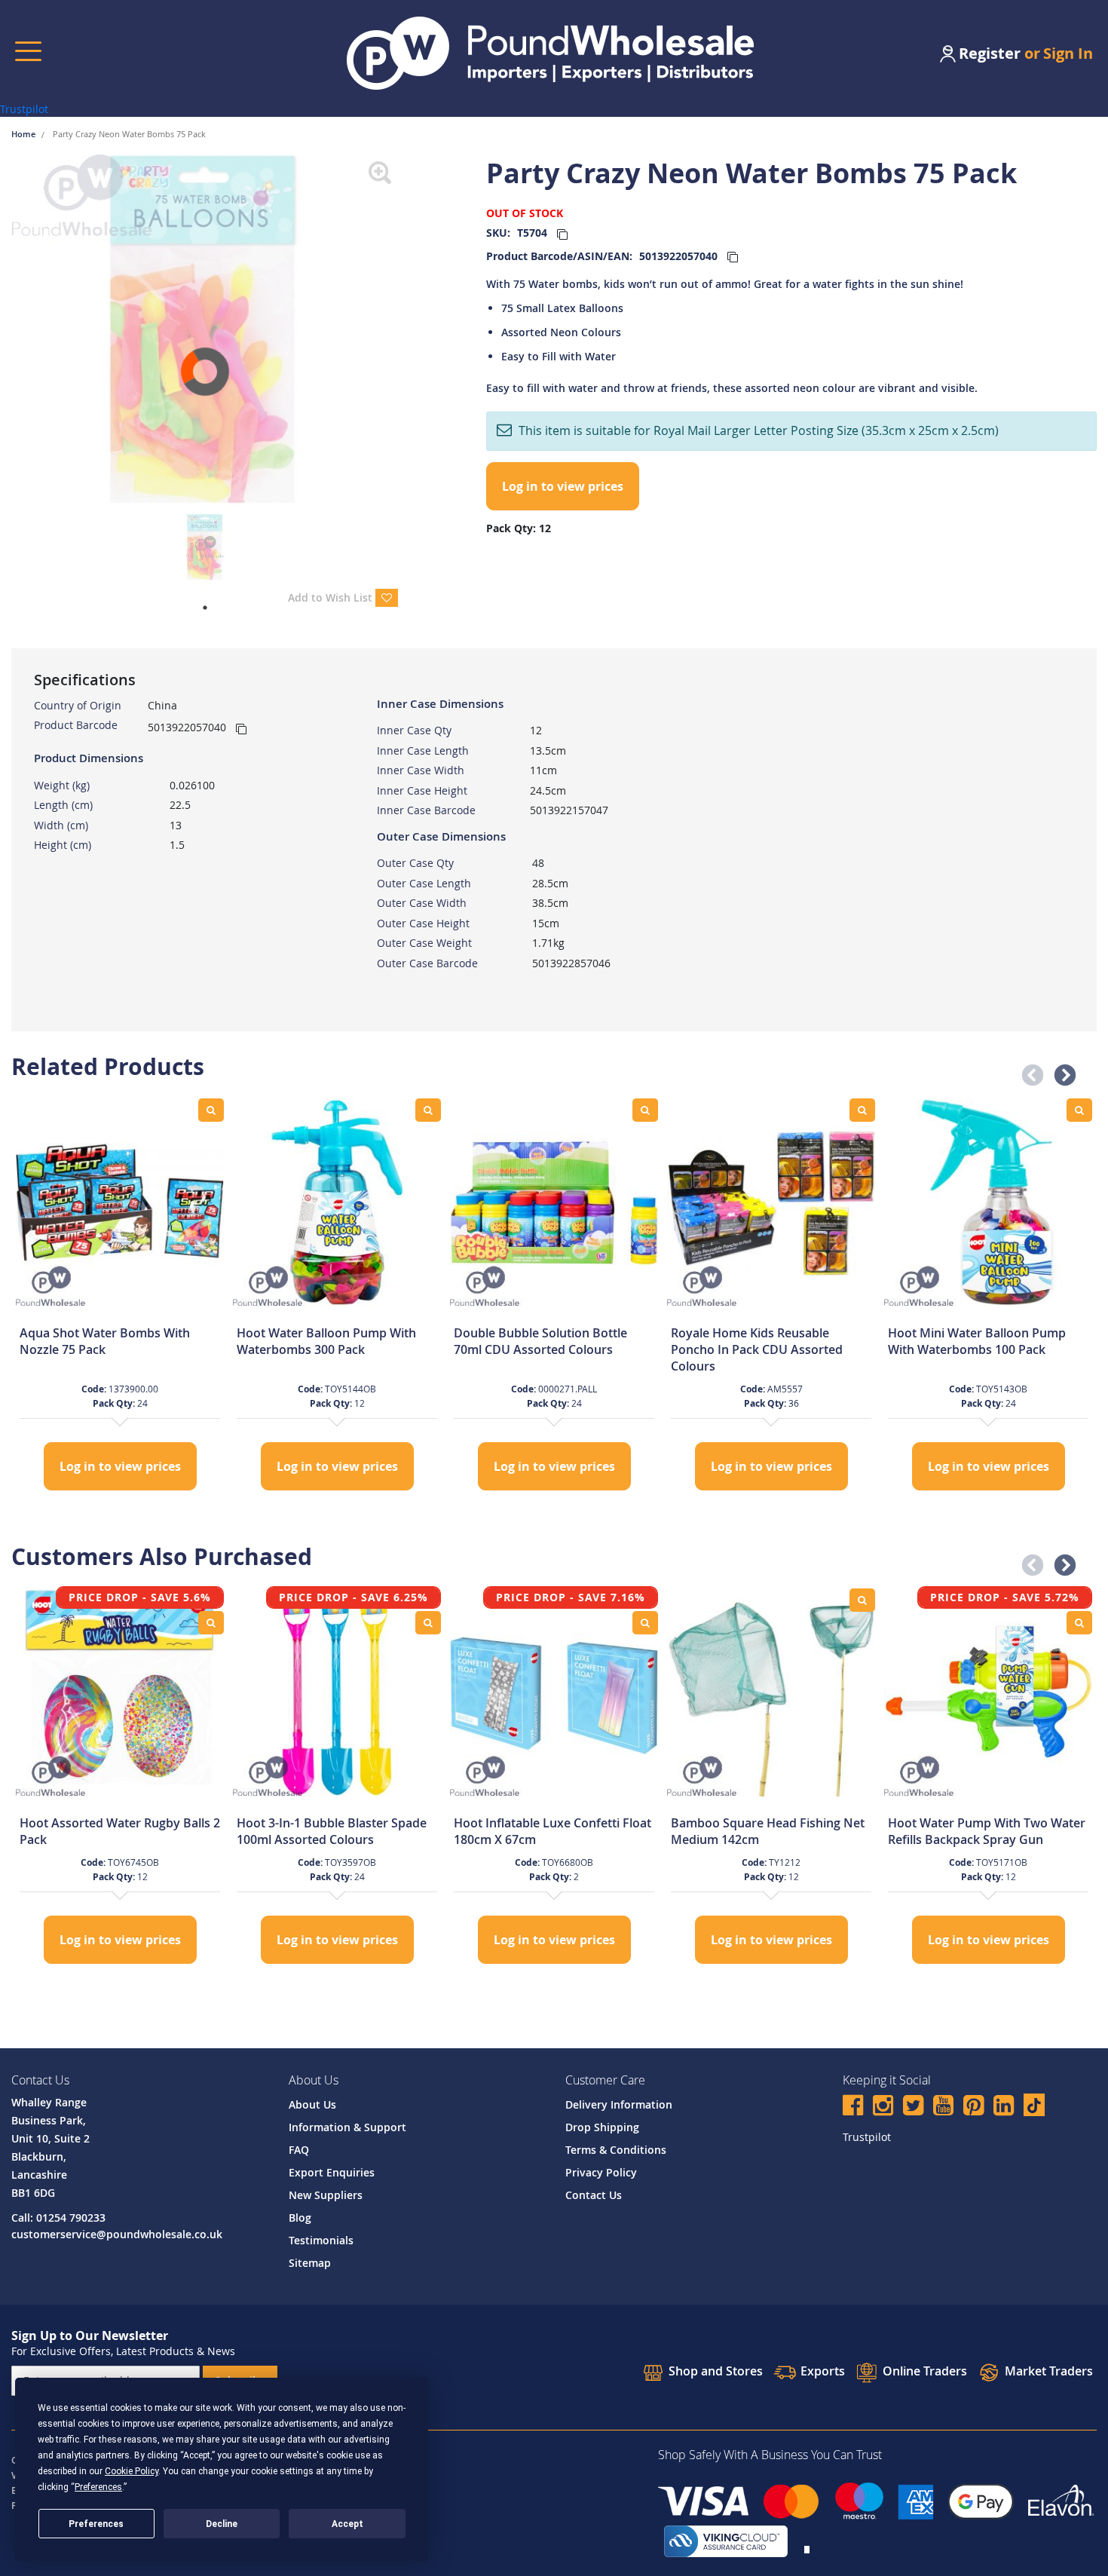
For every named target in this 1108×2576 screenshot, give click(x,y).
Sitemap (310, 2263)
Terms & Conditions (616, 2150)
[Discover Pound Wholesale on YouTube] (943, 2107)
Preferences (96, 2524)
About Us (312, 2104)
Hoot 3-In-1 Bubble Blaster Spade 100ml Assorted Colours (332, 1831)
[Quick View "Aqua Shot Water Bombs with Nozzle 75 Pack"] (211, 1110)
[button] (1028, 1071)
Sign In (1068, 53)
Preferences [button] (98, 2487)
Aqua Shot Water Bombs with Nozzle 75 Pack (105, 1341)
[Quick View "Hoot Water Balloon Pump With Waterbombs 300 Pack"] (428, 1110)
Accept (347, 2524)
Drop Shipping (602, 2127)
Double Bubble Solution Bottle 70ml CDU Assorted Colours (540, 1341)
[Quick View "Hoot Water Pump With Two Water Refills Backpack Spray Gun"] (1079, 1623)
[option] (120, 1296)
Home (24, 134)
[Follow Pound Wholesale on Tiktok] (1034, 2105)
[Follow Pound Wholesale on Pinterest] (973, 2107)
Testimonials (321, 2240)
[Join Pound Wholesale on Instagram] (883, 2107)
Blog (300, 2218)
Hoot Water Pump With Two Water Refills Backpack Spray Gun (987, 1831)
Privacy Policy (601, 2172)
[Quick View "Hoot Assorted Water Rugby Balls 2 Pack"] (211, 1623)
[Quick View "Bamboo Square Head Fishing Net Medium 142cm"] (862, 1600)
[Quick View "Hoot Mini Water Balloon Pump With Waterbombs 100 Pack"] (1079, 1110)
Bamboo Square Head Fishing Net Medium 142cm (768, 1831)
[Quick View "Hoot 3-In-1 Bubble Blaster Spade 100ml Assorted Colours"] (428, 1623)
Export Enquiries (332, 2172)
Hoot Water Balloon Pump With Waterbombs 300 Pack (326, 1341)
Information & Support (347, 2127)
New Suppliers (326, 2195)
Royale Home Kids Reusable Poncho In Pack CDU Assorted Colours (757, 1349)
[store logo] (550, 53)
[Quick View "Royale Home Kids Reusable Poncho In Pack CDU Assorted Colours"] (862, 1110)
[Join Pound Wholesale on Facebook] (853, 2107)
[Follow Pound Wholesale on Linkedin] (1004, 2107)
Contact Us (594, 2195)
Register (990, 53)
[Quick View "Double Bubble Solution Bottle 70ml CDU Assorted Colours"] (645, 1110)
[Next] (409, 330)
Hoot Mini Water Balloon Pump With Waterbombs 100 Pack (977, 1341)
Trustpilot (24, 109)
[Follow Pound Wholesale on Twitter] (913, 2107)
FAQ (299, 2150)
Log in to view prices (563, 486)
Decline (222, 2524)
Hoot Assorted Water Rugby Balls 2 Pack (120, 1831)
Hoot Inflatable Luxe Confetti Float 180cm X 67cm (552, 1831)
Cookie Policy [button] (132, 2471)
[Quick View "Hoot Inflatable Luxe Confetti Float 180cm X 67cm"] (645, 1623)
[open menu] (28, 51)
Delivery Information (619, 2104)
